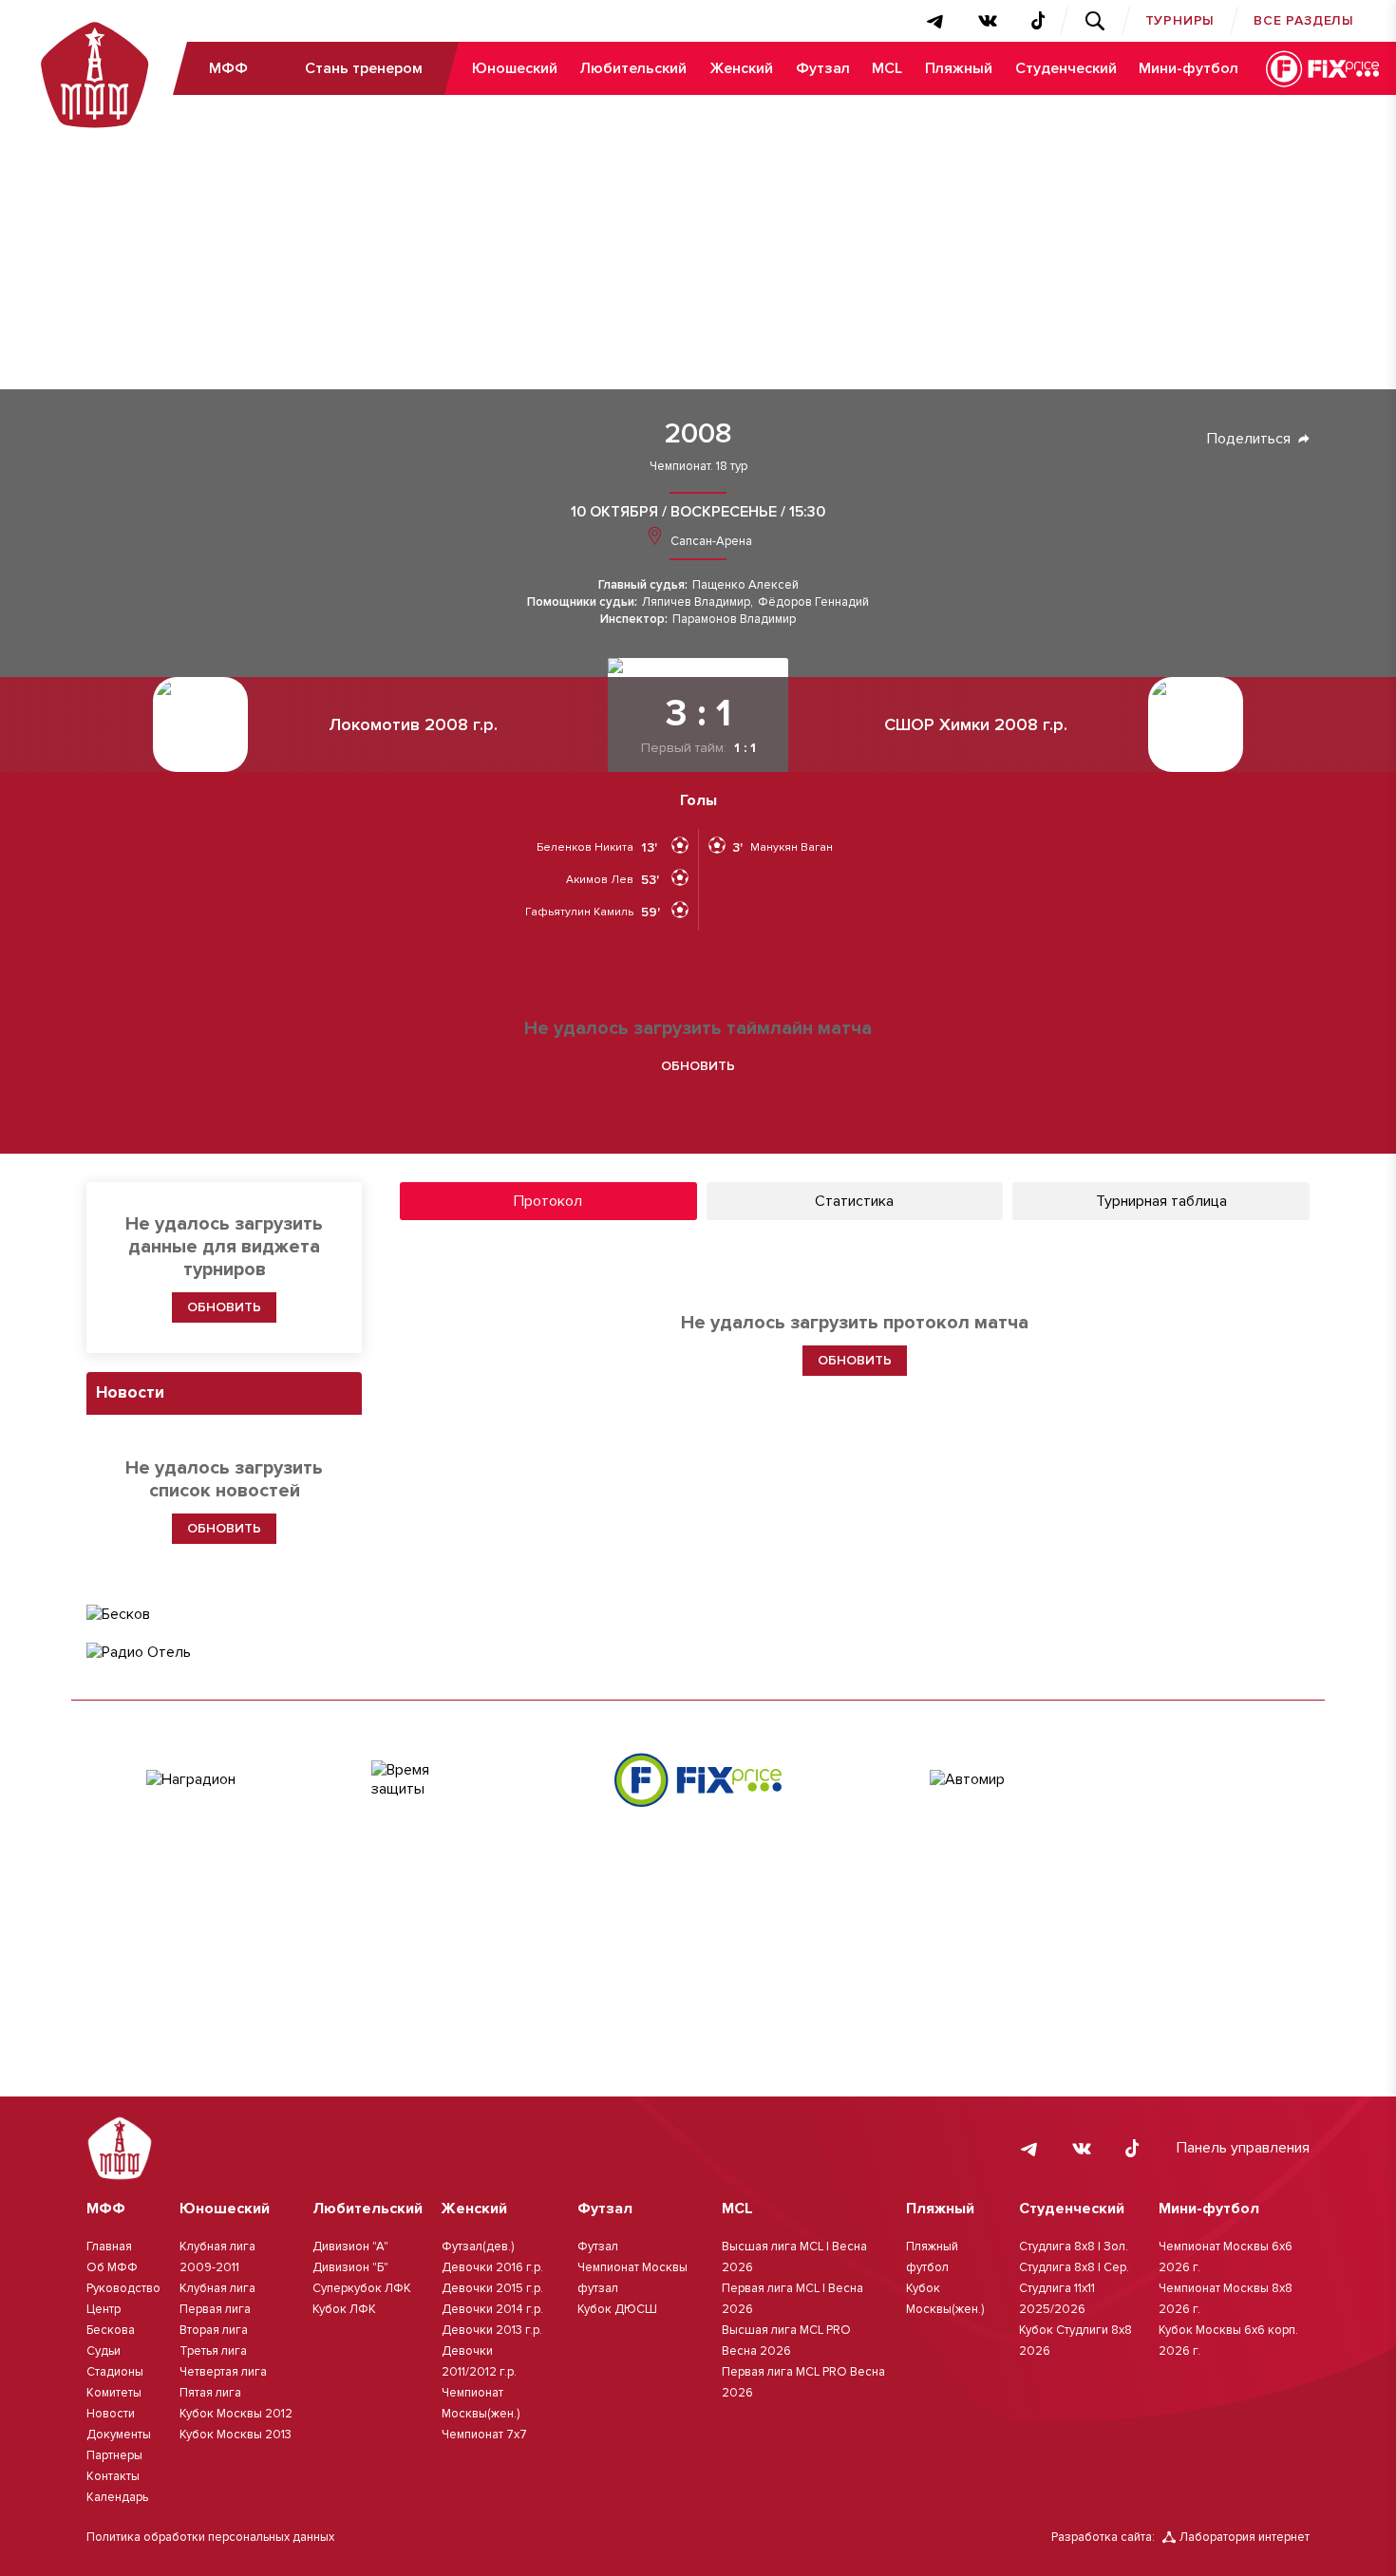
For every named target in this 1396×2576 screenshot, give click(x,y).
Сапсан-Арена (710, 541)
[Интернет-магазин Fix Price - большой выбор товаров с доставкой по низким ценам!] (698, 1780)
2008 (698, 434)
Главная (109, 2247)
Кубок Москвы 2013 (236, 2435)
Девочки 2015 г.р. (492, 2288)
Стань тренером (364, 68)
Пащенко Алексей (745, 585)
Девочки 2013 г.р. (492, 2330)
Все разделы (1304, 20)
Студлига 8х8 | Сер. (1074, 2267)
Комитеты (114, 2393)
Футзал (823, 68)
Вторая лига (214, 2330)
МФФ (228, 68)
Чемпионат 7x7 (484, 2435)
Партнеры (114, 2455)
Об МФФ (112, 2267)
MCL (887, 68)
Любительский (633, 68)
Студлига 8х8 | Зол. (1074, 2247)
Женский (741, 68)
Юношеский (515, 68)
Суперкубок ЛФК (362, 2288)
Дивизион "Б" (350, 2267)
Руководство (123, 2288)
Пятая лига (210, 2393)
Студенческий (1066, 68)
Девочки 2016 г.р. (492, 2267)
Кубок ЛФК (344, 2309)
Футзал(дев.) (478, 2247)
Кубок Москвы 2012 (236, 2414)
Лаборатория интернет (1245, 2537)
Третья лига (213, 2351)
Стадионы (115, 2372)
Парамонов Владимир (734, 620)
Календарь (117, 2497)
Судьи (104, 2351)
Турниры (1180, 20)
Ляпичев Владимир (696, 602)
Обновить (698, 1066)
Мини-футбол (1188, 68)
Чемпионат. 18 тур (698, 467)
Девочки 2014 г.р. (492, 2309)
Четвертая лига (223, 2372)
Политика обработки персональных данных (210, 2537)
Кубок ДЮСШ (617, 2309)
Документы (119, 2435)
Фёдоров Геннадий (813, 602)
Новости (111, 2414)
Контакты (113, 2476)
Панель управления (1243, 2148)
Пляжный (959, 68)
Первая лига (215, 2309)
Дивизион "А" (350, 2247)
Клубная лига (217, 2288)
